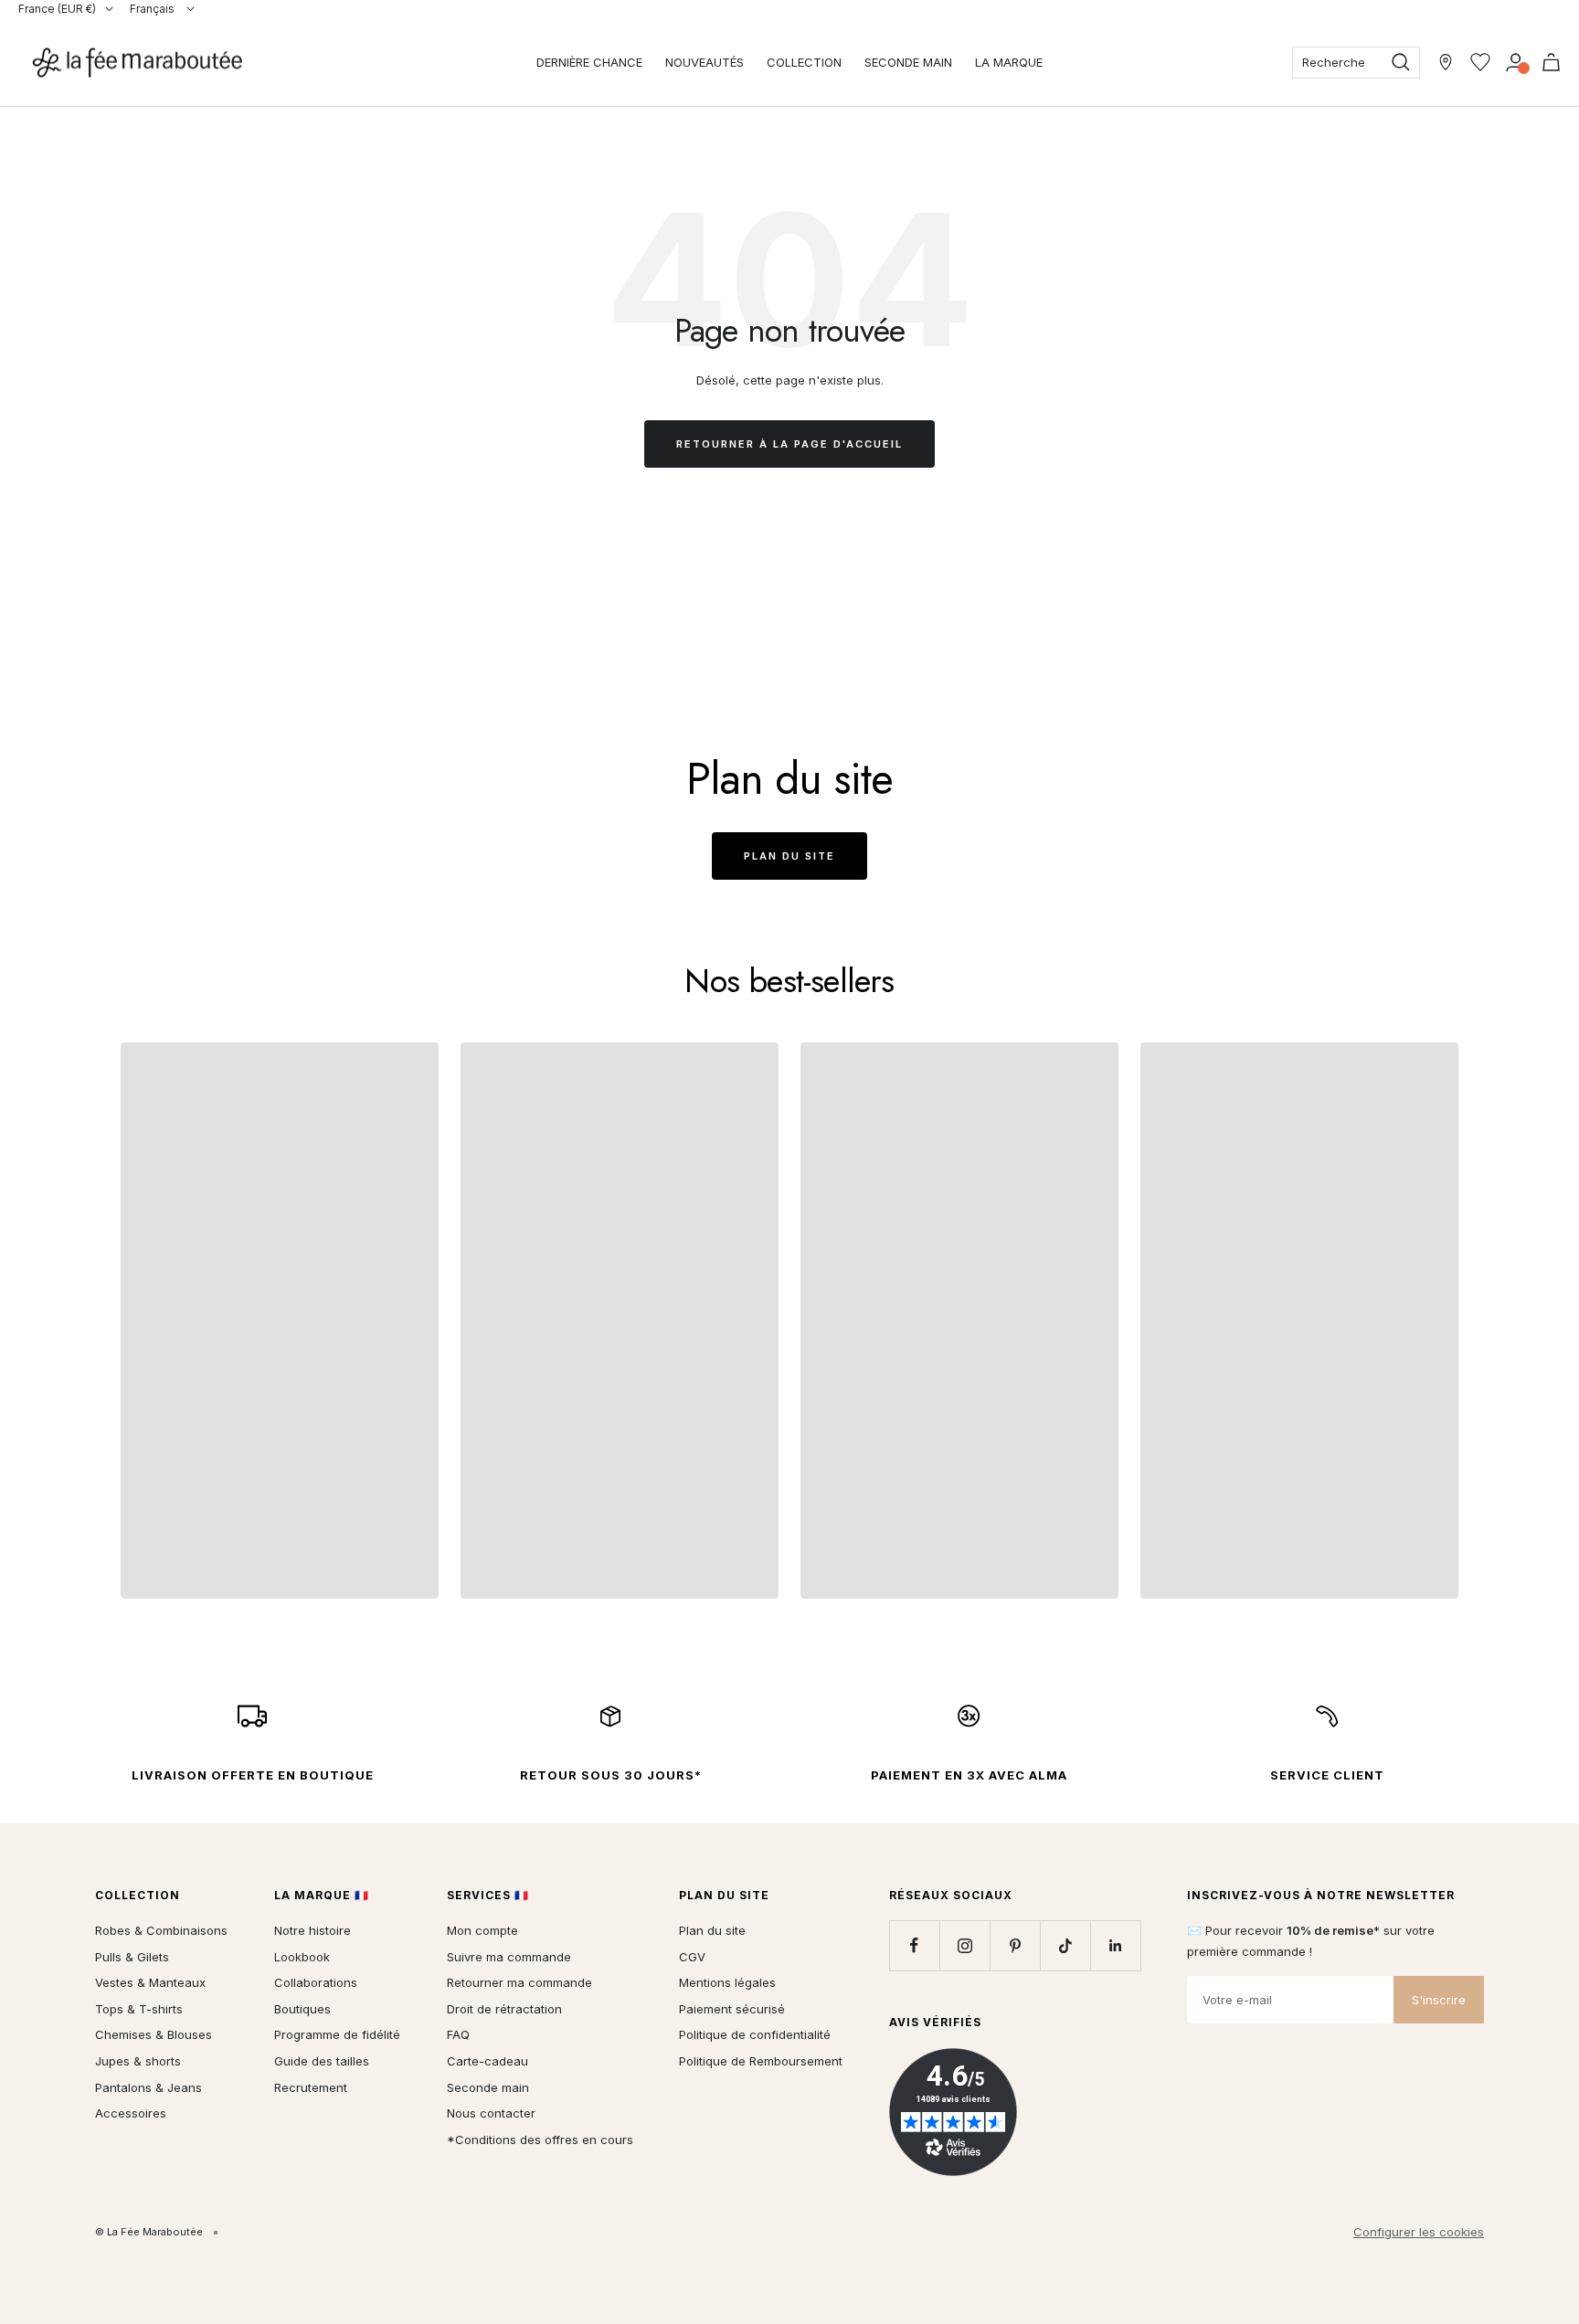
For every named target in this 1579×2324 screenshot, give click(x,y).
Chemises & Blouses (154, 2034)
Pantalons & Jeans (148, 2087)
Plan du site (789, 856)
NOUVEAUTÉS (705, 62)
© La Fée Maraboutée (149, 2232)
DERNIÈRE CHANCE (589, 62)
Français (154, 9)
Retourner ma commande (519, 1982)
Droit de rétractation (504, 2009)
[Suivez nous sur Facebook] (914, 1945)
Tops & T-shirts (139, 2009)
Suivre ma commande (509, 1957)
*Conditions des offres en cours (540, 2139)
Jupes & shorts (138, 2061)
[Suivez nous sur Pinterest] (1015, 1945)
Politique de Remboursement (761, 2061)
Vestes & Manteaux (150, 1982)
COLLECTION (804, 62)
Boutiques (302, 2009)
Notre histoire (313, 1930)
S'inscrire (1439, 2000)
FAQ (458, 2034)
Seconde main (488, 2087)
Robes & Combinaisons (161, 1930)
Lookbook (302, 1957)
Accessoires (131, 2113)
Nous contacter (491, 2113)
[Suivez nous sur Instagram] (964, 1945)
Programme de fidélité (337, 2034)
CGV (692, 1957)
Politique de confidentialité (755, 2034)
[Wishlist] (1480, 62)
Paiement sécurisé (732, 2009)
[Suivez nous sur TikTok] (1065, 1945)
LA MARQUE (1009, 62)
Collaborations (316, 1982)
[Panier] (1551, 62)
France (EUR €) (57, 9)
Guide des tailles (322, 2061)
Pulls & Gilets (132, 1957)
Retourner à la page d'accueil (789, 444)
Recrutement (311, 2087)
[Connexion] (1515, 62)
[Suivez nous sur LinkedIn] (1115, 1945)
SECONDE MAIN (908, 62)
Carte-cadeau (487, 2061)
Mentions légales (727, 1982)
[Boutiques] (1446, 62)
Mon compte (482, 1930)
